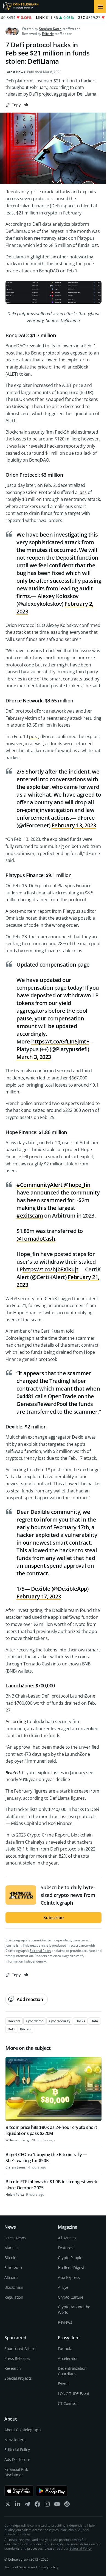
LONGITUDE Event (74, 2394)
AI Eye (63, 2287)
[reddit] (67, 2505)
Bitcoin (10, 2258)
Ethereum (13, 2267)
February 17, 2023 (39, 1596)
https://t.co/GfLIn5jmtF (60, 1041)
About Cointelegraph (22, 2430)
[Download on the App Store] (19, 2491)
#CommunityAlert (40, 1185)
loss (82, 492)
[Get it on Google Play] (52, 2491)
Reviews (65, 2322)
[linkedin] (18, 2505)
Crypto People (70, 2258)
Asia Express (69, 2277)
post (34, 736)
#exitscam (30, 1216)
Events (64, 2384)
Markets (12, 2248)
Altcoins (11, 2277)
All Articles (67, 2238)
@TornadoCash (36, 1239)
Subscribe (54, 1918)
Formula (65, 2348)
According (16, 1721)
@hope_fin (77, 1185)
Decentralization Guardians (72, 2371)
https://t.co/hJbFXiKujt (50, 1269)
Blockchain (14, 2287)
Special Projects (18, 2378)
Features (65, 2248)
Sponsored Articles (21, 2348)
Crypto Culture (71, 2297)
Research (12, 2368)
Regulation (14, 2297)
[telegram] (27, 2505)
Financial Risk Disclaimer (16, 2472)
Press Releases (17, 2358)
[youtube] (57, 2505)
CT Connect (68, 2403)
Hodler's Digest (71, 2267)
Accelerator (68, 2358)
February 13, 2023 (74, 825)
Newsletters (15, 2440)
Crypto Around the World (74, 2310)
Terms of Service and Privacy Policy (31, 2567)
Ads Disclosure (17, 2459)
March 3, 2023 (34, 1057)
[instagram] (47, 2505)
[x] (8, 2505)
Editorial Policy (40, 1951)
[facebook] (37, 2505)
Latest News (15, 72)
